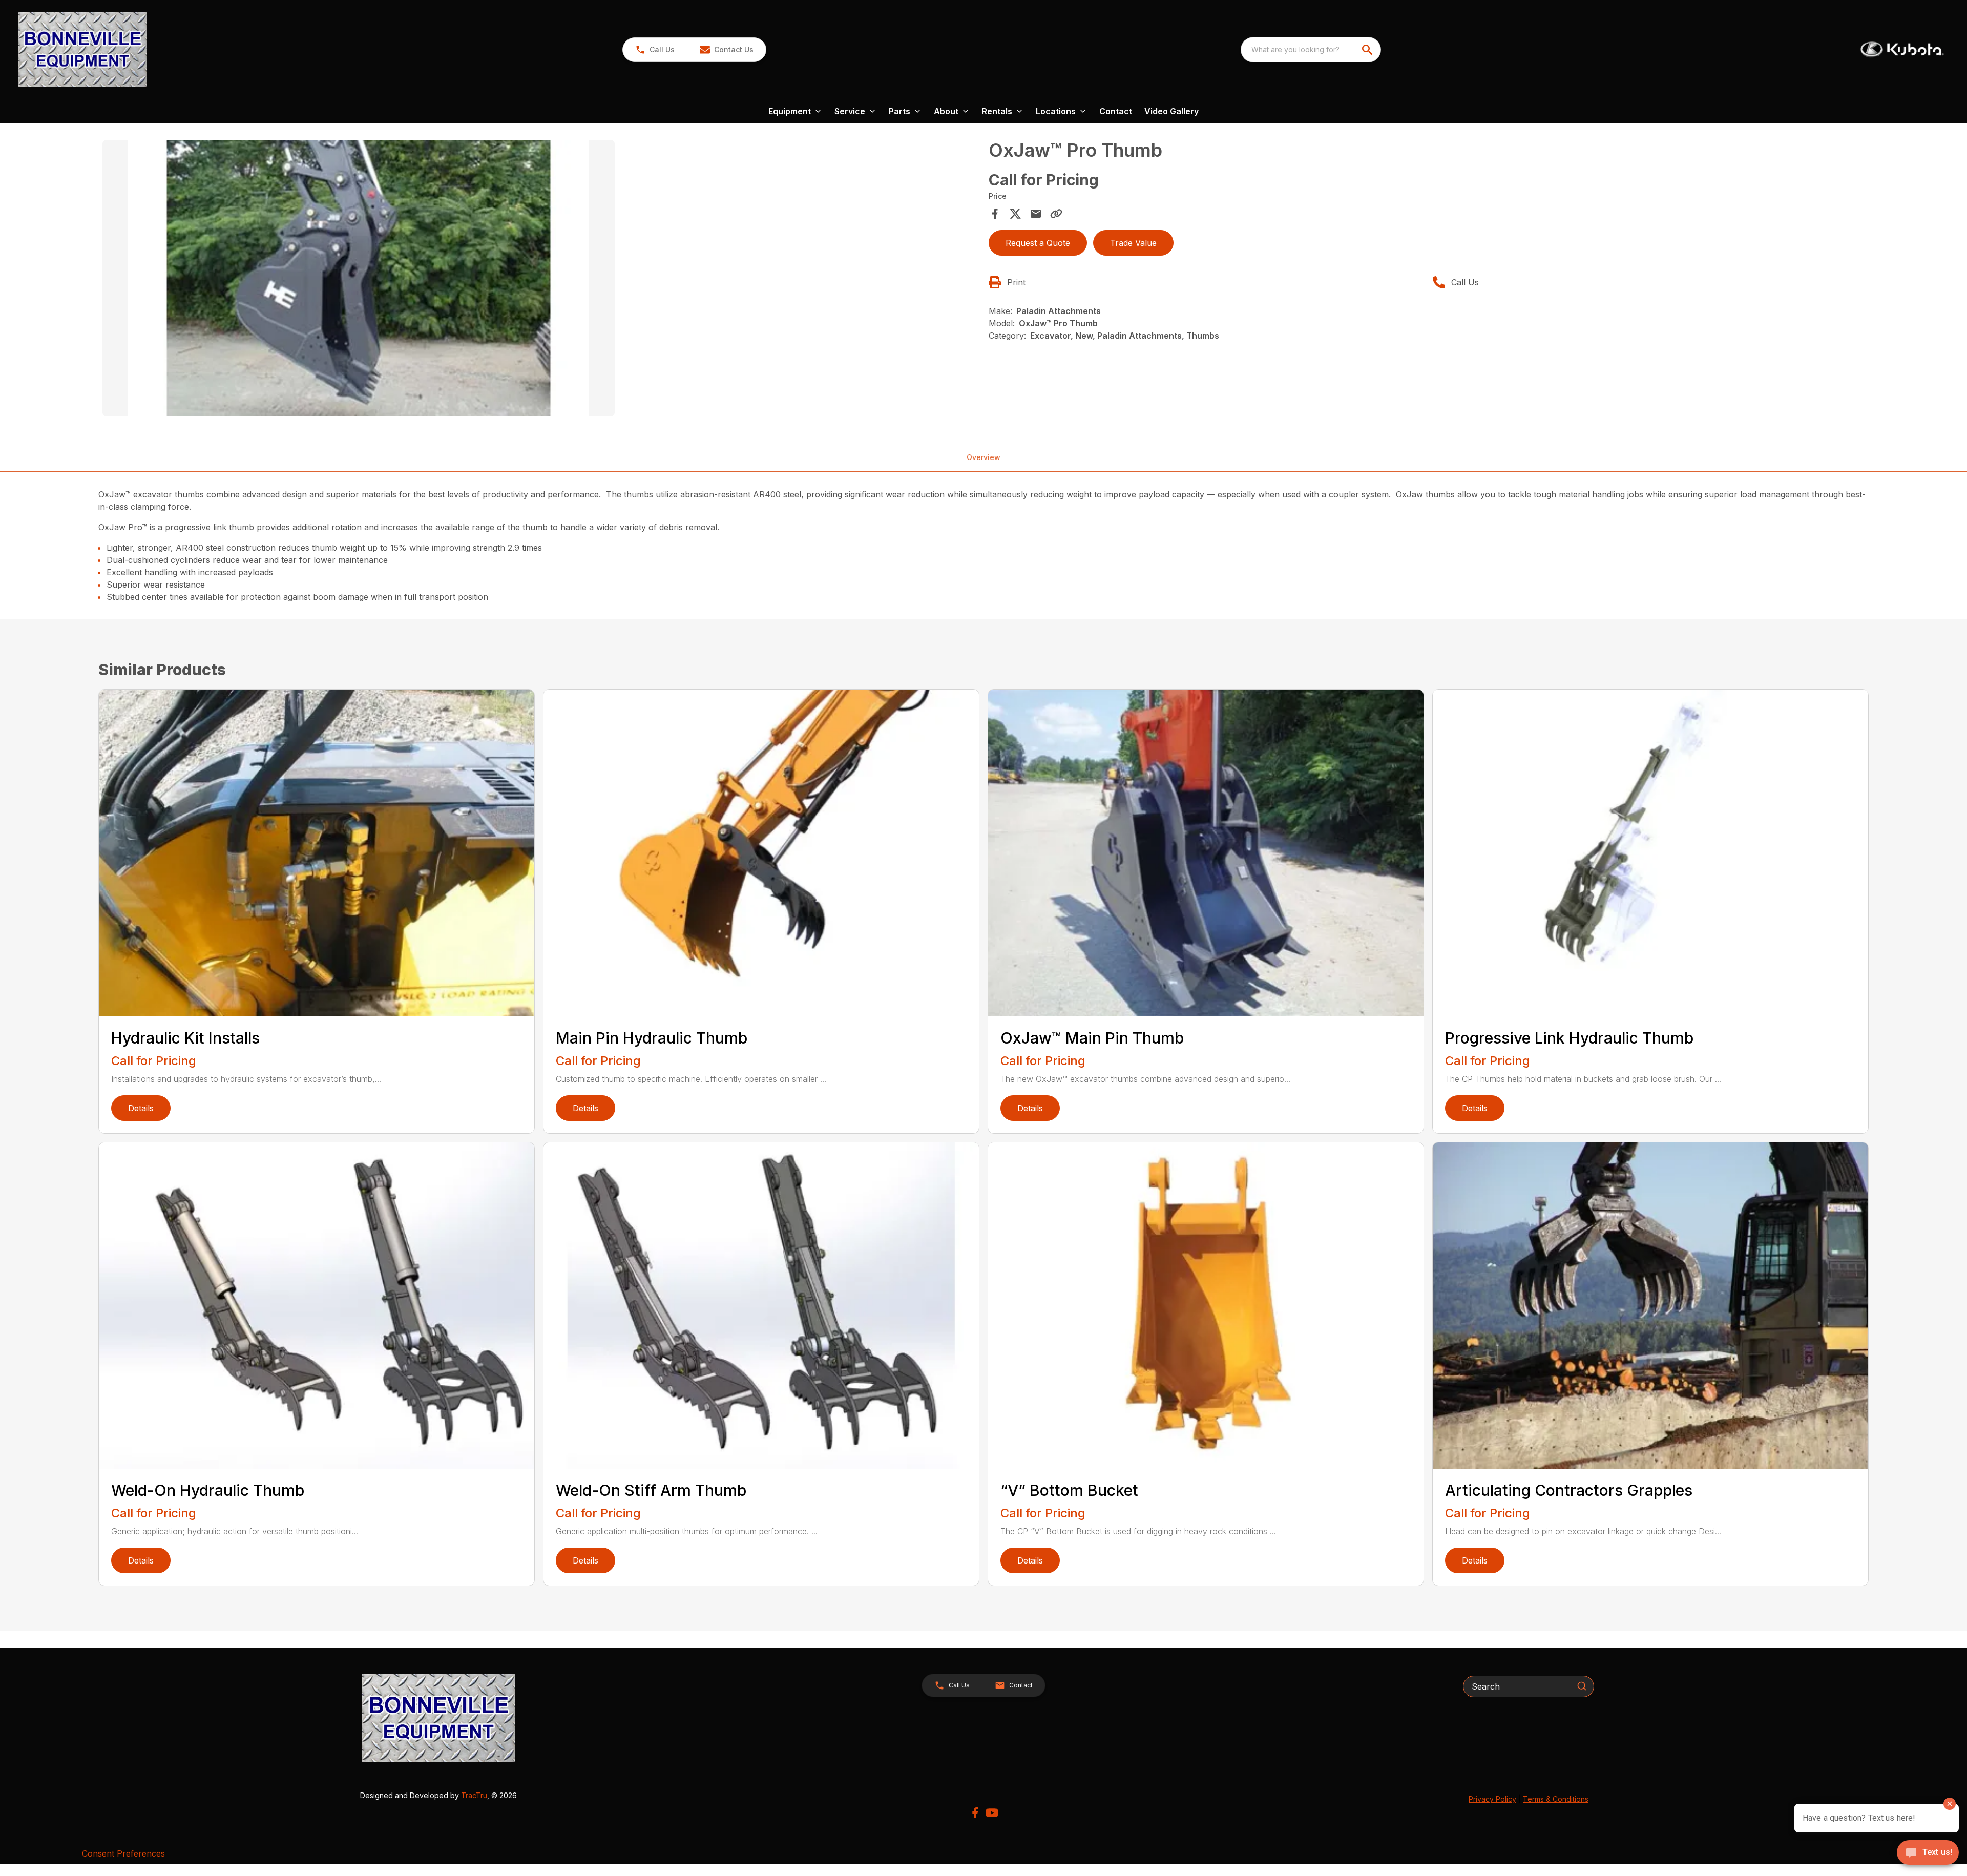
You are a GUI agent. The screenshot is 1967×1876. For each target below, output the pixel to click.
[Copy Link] (1056, 214)
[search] (1368, 50)
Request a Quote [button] (1038, 243)
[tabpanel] (540, 280)
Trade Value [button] (1133, 243)
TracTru (474, 1795)
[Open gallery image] (359, 278)
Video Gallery (1171, 111)
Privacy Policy (1492, 1799)
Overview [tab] (983, 457)
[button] (655, 50)
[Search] (1582, 1686)
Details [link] (141, 1108)
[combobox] (1311, 50)
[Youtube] (992, 1813)
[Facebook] (975, 1813)
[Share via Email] (1036, 214)
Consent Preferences (123, 1853)
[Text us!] (1928, 1853)
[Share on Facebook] (995, 214)
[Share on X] (1015, 214)
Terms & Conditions (1556, 1799)
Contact (1116, 111)
